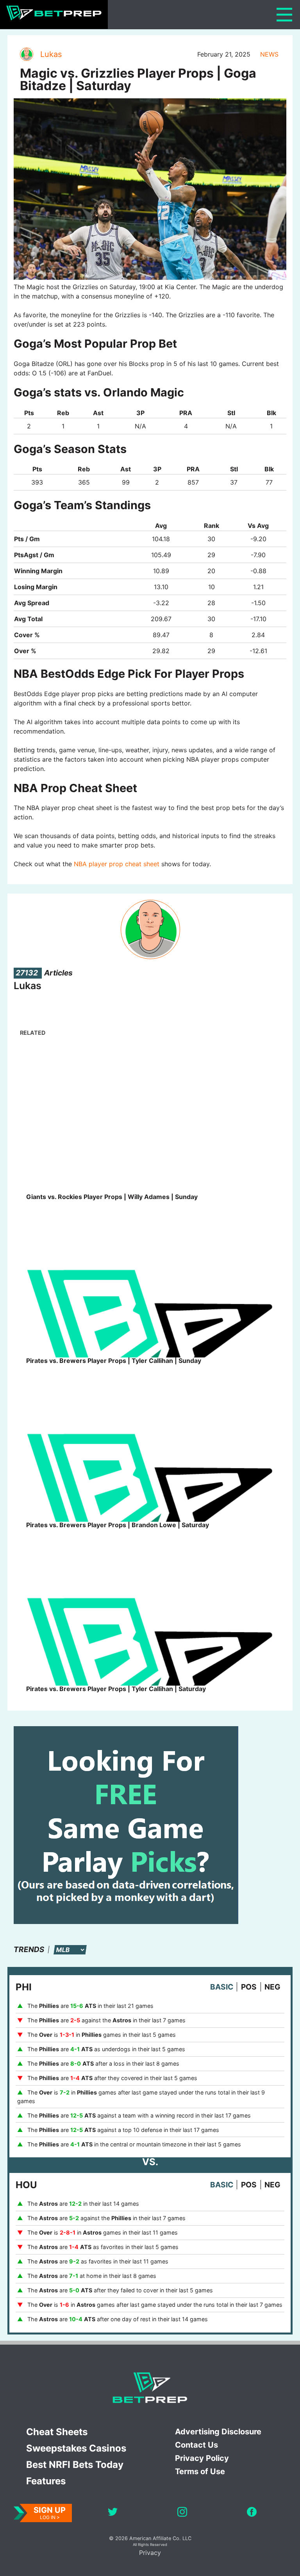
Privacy (150, 2553)
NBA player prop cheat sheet (117, 864)
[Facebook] (252, 2513)
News (269, 54)
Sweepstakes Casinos (76, 2448)
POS (249, 1987)
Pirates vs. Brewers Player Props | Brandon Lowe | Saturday (118, 1525)
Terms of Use (200, 2471)
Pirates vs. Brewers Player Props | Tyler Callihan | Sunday (114, 1361)
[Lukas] (26, 54)
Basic (222, 1987)
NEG (272, 1987)
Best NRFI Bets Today (75, 2465)
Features (46, 2481)
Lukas (51, 54)
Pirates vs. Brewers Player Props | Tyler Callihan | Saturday (116, 1689)
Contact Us (196, 2445)
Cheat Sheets (57, 2432)
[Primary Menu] (284, 15)
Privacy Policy (202, 2458)
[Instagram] (182, 2513)
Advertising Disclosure (218, 2432)
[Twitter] (113, 2513)
